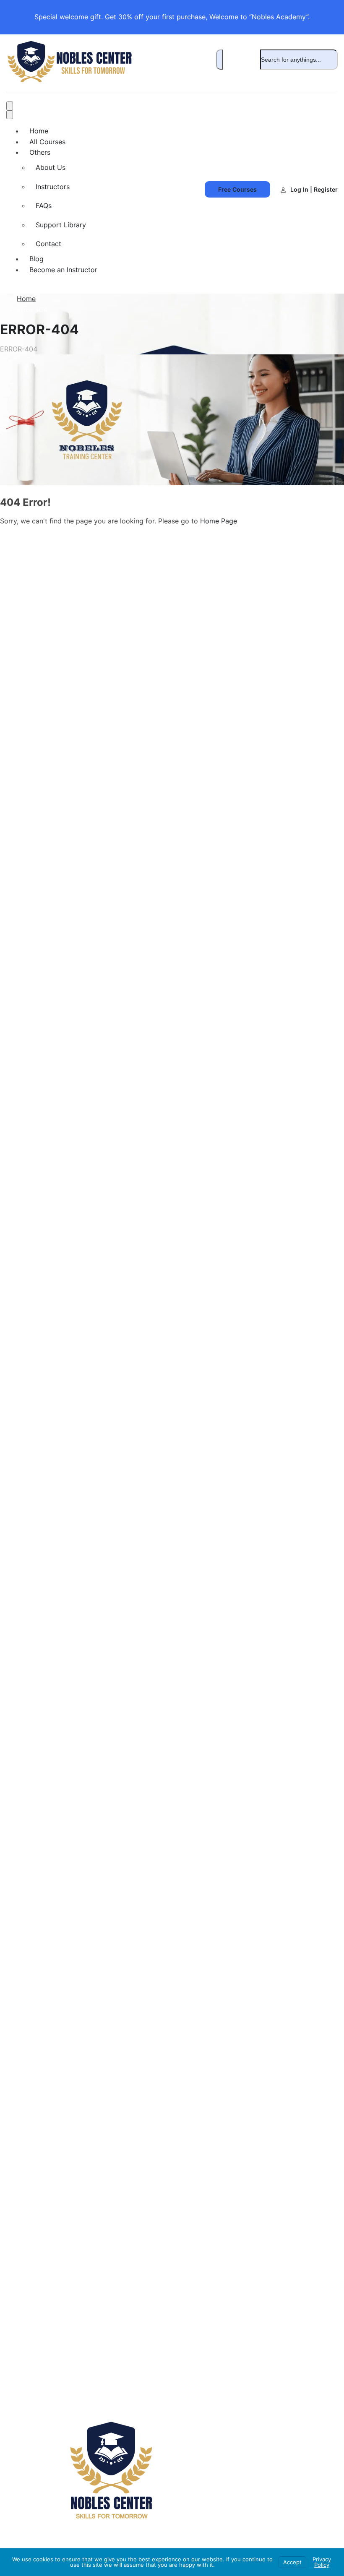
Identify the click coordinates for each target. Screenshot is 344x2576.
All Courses (47, 142)
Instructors (53, 187)
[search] (219, 60)
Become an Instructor (63, 270)
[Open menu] (10, 106)
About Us (51, 167)
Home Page (219, 521)
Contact (48, 244)
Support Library (61, 225)
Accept (292, 2562)
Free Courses (237, 189)
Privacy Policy (322, 2562)
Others (40, 152)
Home (39, 131)
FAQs (44, 206)
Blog (36, 259)
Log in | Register (314, 189)
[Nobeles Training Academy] (69, 80)
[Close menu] (10, 115)
